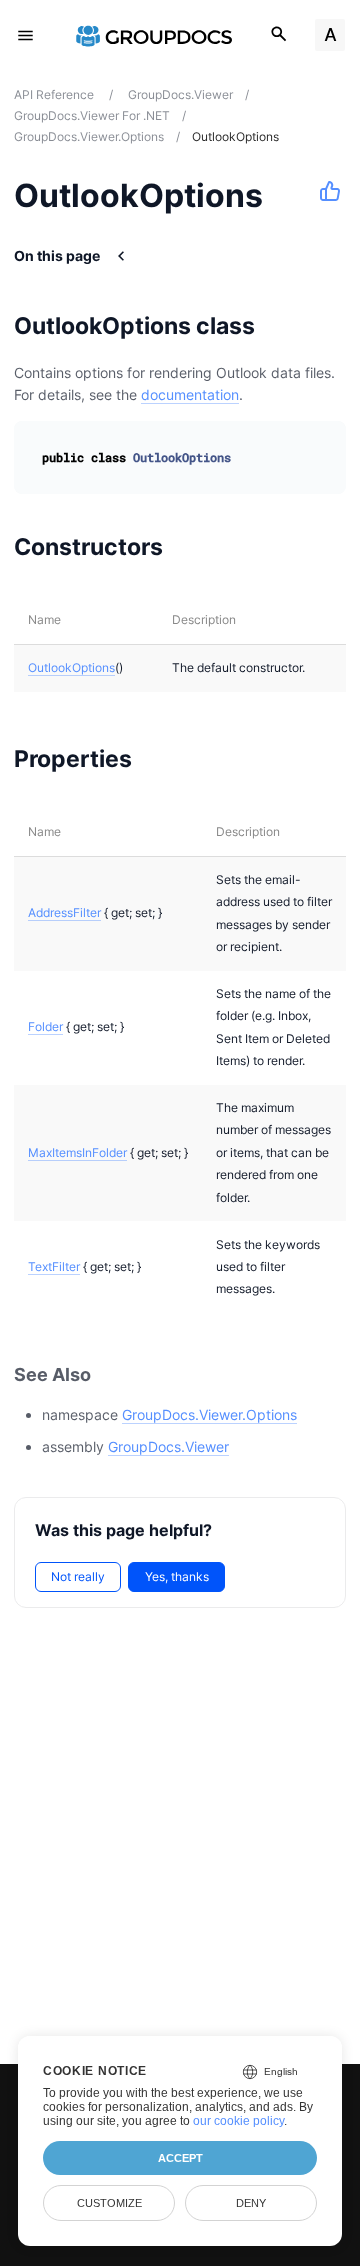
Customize (109, 2203)
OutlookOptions (71, 667)
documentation (190, 394)
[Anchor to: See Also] (113, 1374)
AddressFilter (64, 912)
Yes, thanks (177, 1576)
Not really (78, 1576)
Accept (180, 2158)
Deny (251, 2203)
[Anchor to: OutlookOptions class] (280, 326)
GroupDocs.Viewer (168, 1446)
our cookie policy (238, 2121)
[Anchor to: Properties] (157, 758)
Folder (45, 1026)
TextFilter (54, 1266)
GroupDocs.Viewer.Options (209, 1414)
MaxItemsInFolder (77, 1152)
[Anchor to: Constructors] (188, 547)
